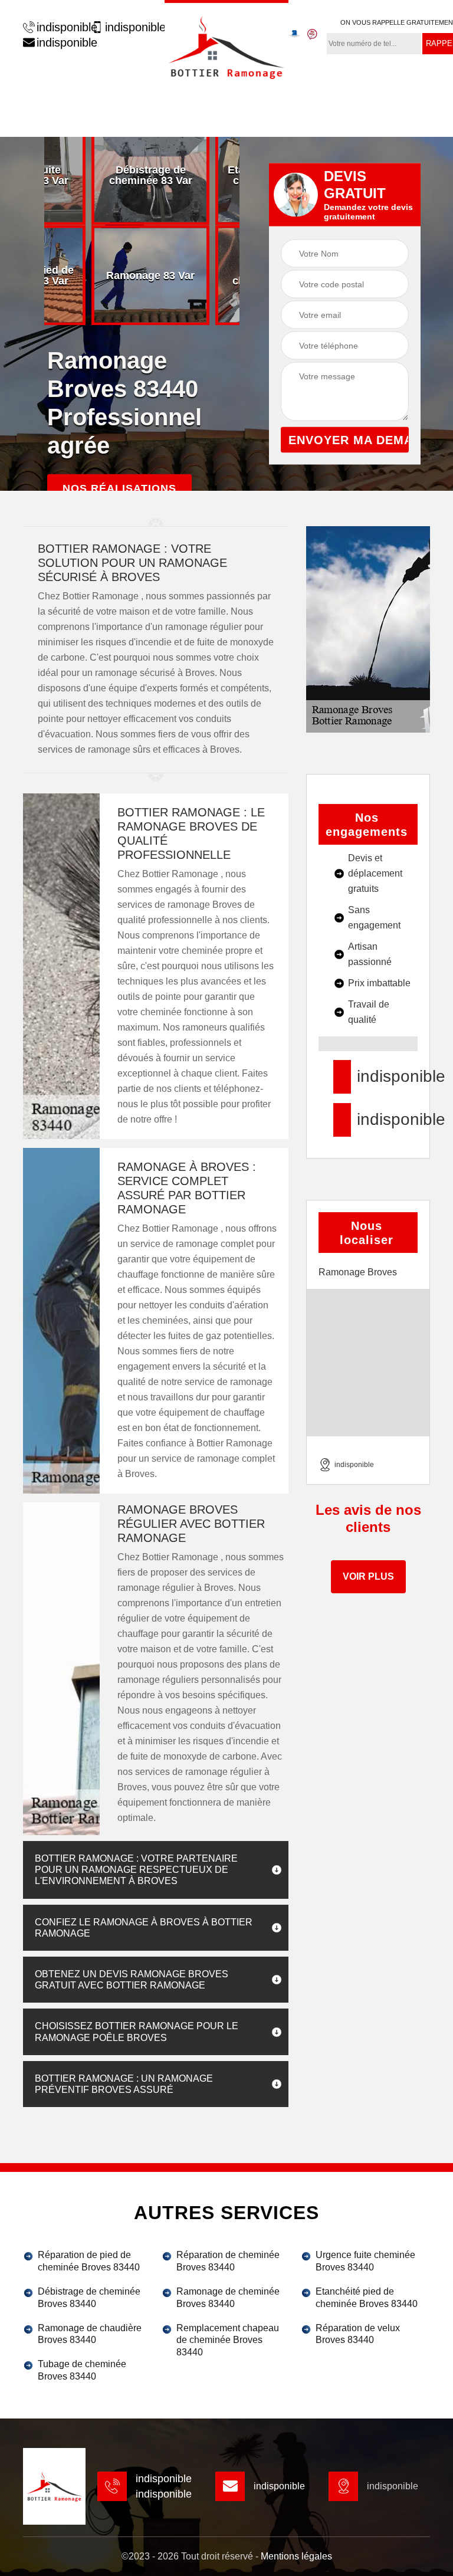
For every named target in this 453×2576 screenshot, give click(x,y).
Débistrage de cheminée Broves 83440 (89, 2298)
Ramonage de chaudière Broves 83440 (90, 2334)
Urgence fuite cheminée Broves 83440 (365, 2261)
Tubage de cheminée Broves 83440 (82, 2370)
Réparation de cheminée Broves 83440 (228, 2261)
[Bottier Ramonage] (226, 46)
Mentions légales (296, 2556)
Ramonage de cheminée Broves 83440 (228, 2298)
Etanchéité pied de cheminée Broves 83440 (367, 2298)
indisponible (61, 27)
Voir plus (368, 1576)
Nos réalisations (119, 488)
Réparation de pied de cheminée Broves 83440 (89, 2261)
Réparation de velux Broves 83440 (358, 2334)
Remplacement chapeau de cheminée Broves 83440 (228, 2340)
